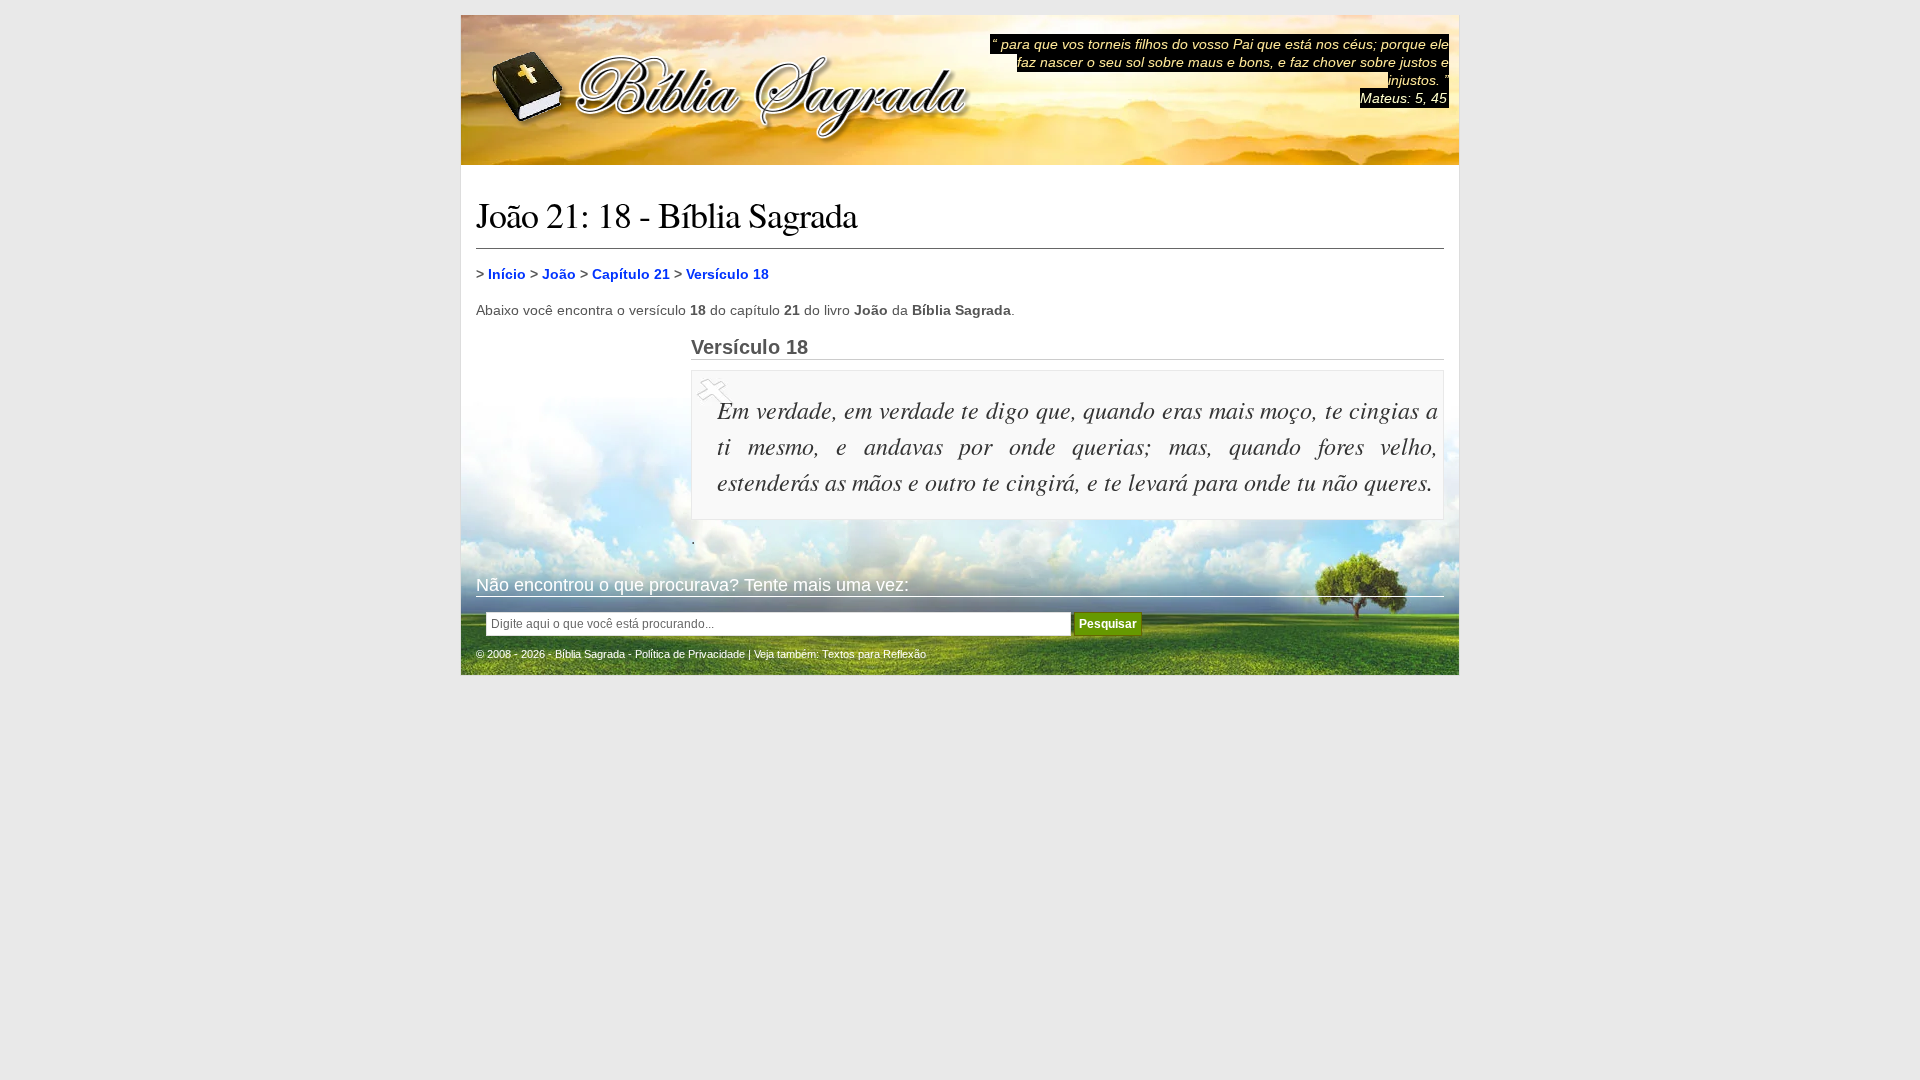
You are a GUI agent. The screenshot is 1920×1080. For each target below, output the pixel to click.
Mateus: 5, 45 (1403, 98)
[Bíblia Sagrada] (731, 90)
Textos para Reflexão (874, 654)
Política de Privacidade (690, 654)
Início (507, 274)
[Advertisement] (576, 436)
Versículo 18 (727, 274)
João (559, 274)
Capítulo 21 (631, 274)
